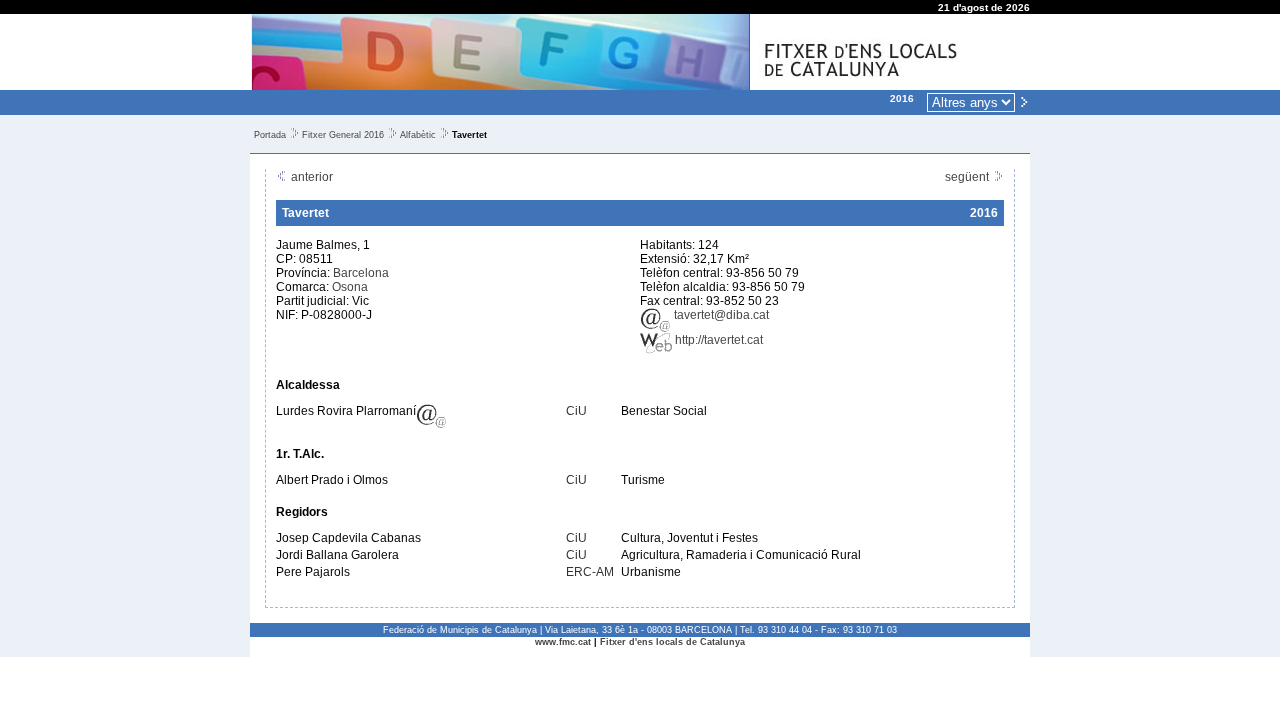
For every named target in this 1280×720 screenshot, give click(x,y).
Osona (350, 287)
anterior (310, 177)
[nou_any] (1024, 101)
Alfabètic (418, 135)
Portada (270, 135)
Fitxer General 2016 (343, 135)
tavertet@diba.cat (720, 315)
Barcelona (361, 273)
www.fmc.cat (563, 642)
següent (968, 177)
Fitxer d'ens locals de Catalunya (672, 642)
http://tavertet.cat (717, 340)
